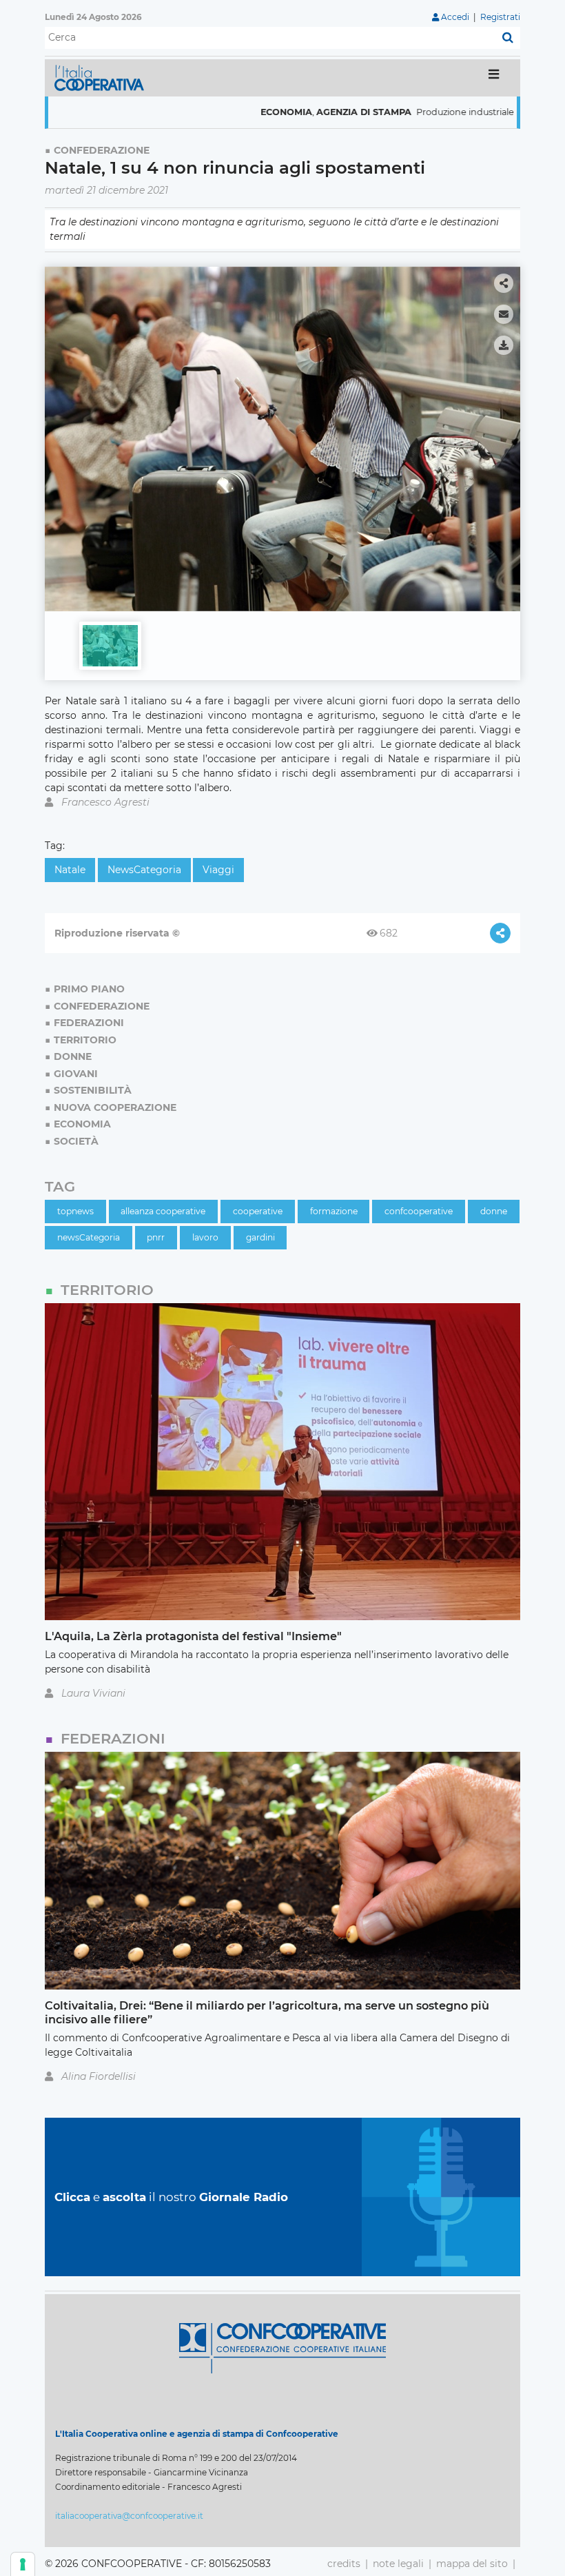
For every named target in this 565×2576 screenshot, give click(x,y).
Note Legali (398, 2564)
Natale (70, 870)
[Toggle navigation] (494, 78)
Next (506, 433)
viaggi (218, 870)
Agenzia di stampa (294, 112)
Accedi (455, 17)
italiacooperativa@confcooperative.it (129, 2516)
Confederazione (102, 150)
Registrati (500, 17)
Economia (217, 112)
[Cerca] (508, 38)
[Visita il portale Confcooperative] (282, 2347)
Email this (504, 314)
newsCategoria (144, 870)
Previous (59, 433)
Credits (344, 2564)
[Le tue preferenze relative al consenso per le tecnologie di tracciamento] (23, 2564)
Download (504, 345)
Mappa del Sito (472, 2564)
